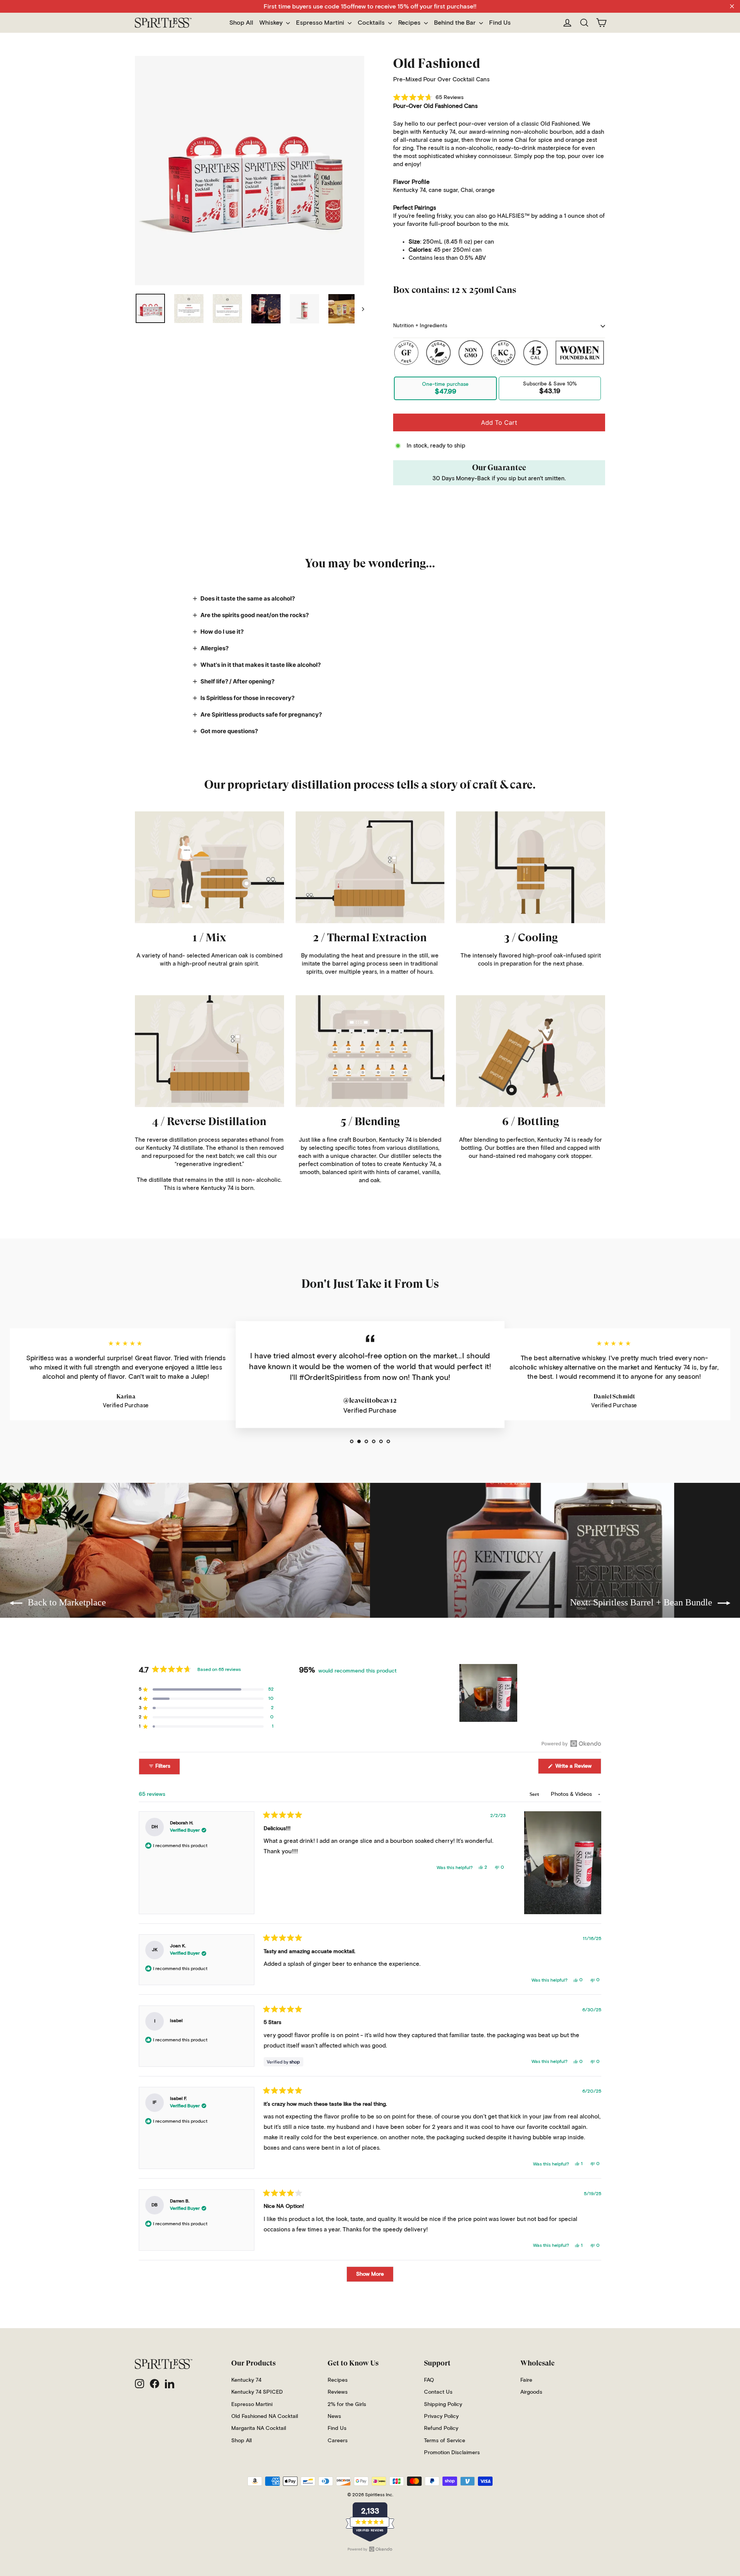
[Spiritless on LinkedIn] (170, 2384)
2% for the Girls (347, 2404)
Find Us (500, 23)
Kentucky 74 (246, 2380)
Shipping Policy (443, 2404)
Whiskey (272, 23)
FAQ (429, 2380)
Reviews (338, 2392)
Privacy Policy (441, 2416)
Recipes (410, 23)
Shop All (241, 23)
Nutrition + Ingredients (420, 326)
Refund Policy (441, 2428)
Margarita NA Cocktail (259, 2428)
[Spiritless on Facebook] (155, 2384)
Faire (526, 2380)
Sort (535, 1794)
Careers (338, 2441)
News (334, 2416)
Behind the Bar (456, 23)
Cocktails (372, 23)
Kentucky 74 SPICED (257, 2392)
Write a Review (578, 1768)
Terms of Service (445, 2441)
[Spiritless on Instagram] (140, 2384)
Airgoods (531, 2392)
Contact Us (438, 2392)
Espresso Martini (321, 23)
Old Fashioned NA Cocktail (265, 2416)
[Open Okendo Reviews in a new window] (571, 1743)
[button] (428, 98)
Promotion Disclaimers (452, 2453)
